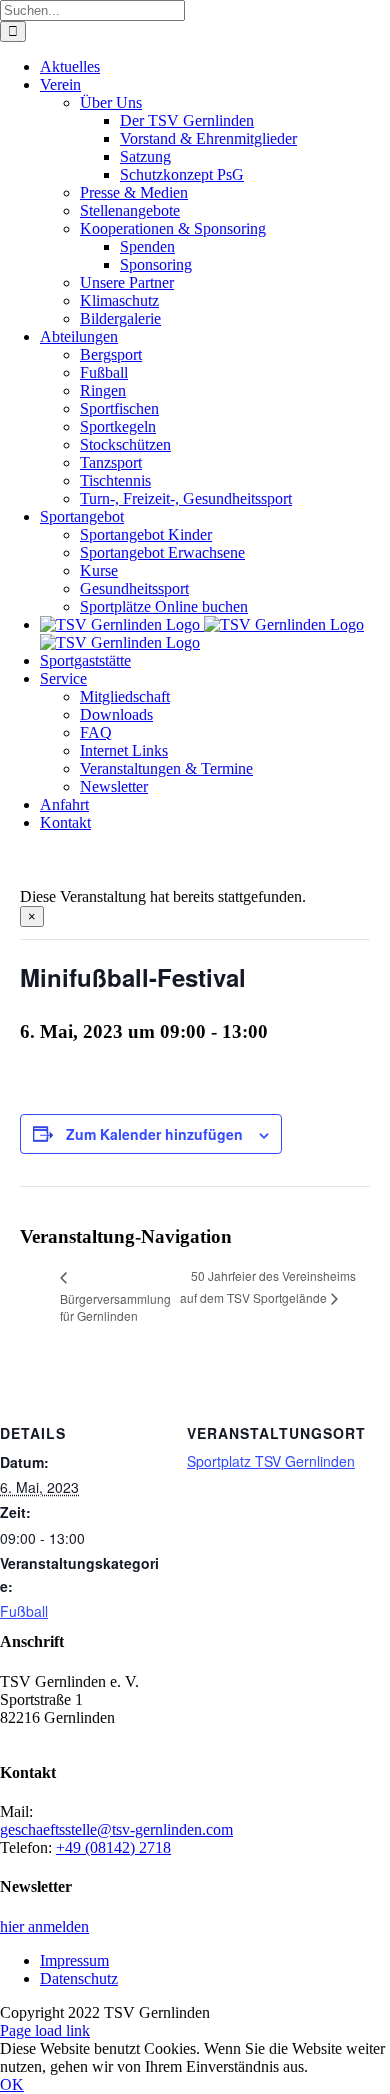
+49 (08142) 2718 (113, 1847)
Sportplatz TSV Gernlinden (271, 1461)
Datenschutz (79, 1978)
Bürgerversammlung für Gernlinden (115, 1307)
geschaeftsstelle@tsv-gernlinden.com (116, 1829)
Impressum (74, 1960)
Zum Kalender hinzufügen (154, 1134)
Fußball (24, 1611)
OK (12, 2084)
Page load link (45, 2030)
